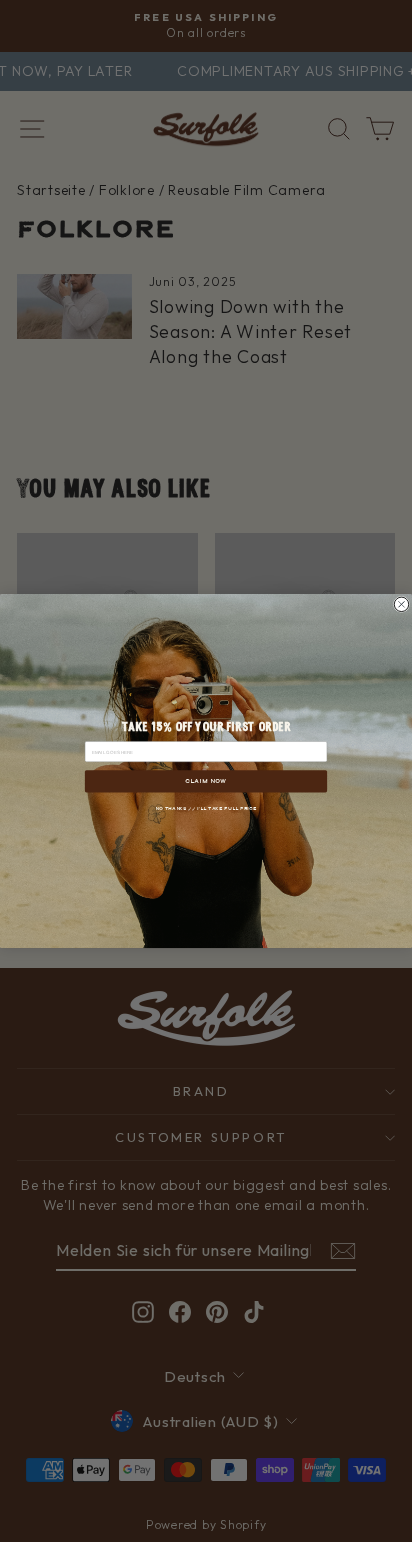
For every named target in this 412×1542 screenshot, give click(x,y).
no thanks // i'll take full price (206, 808)
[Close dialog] (401, 604)
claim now (205, 781)
